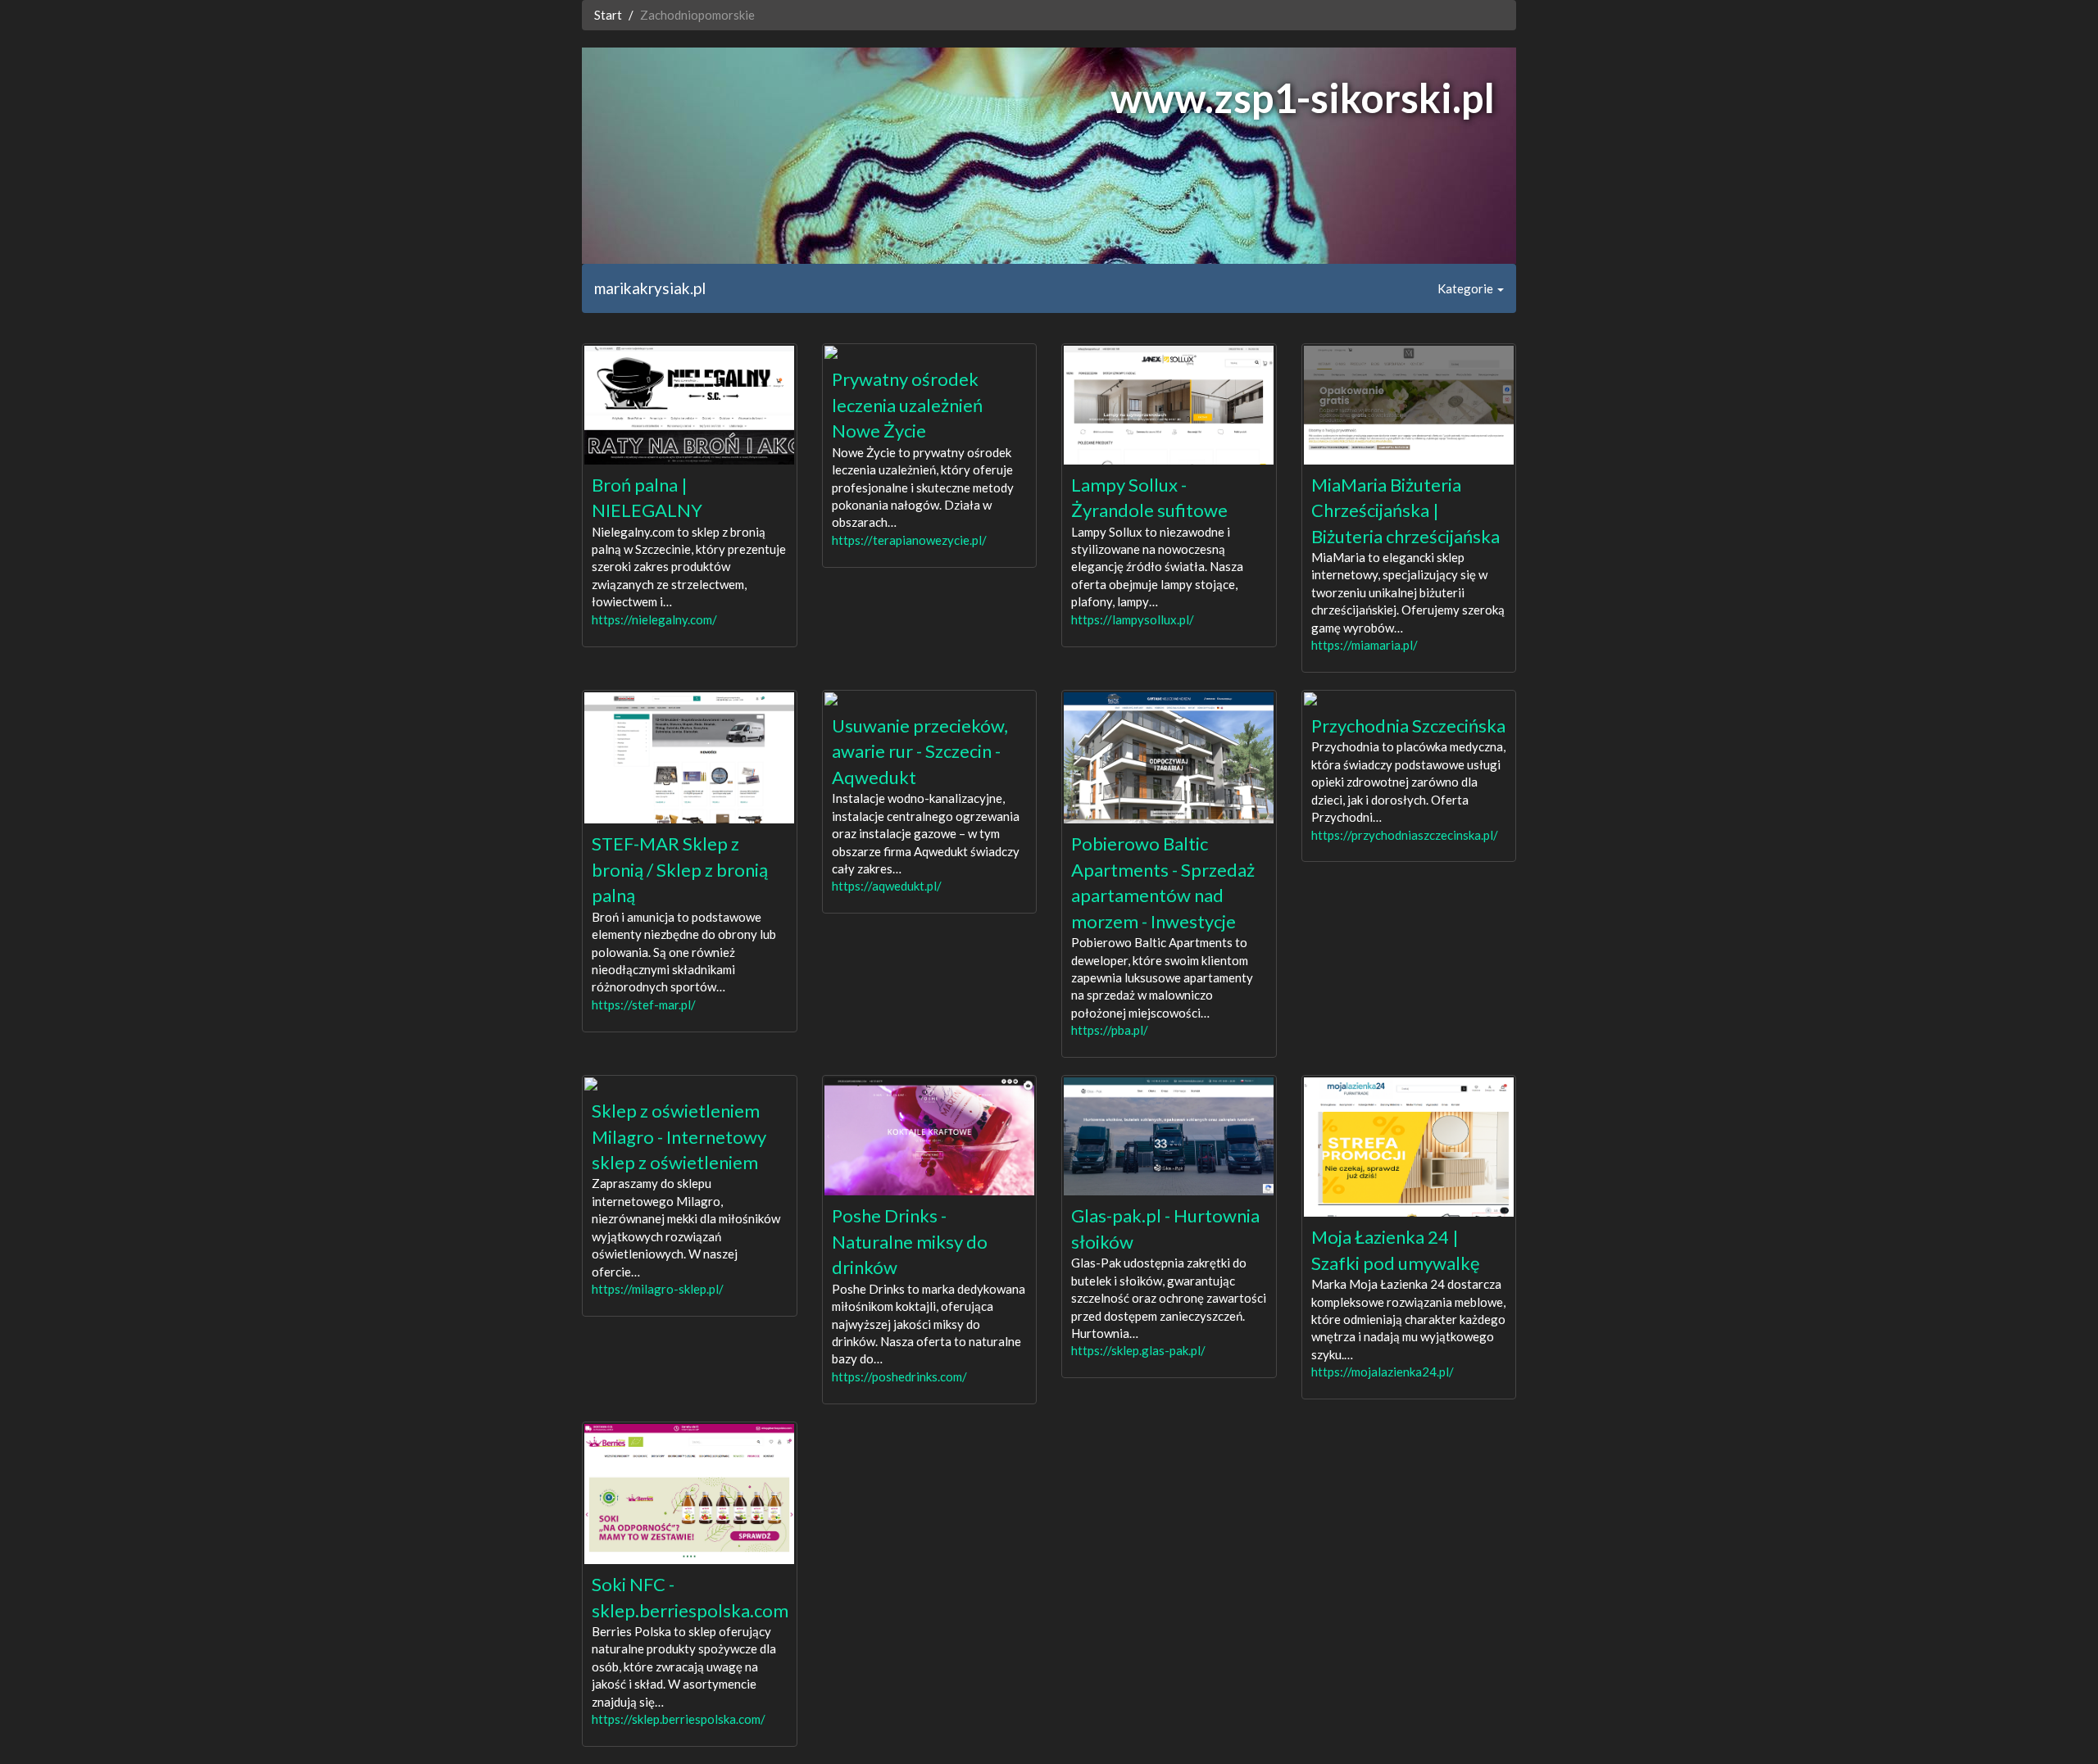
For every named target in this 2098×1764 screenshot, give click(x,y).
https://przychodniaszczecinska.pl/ (1405, 835)
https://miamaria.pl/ (1365, 645)
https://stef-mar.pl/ (644, 1004)
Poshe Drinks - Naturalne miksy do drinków (910, 1241)
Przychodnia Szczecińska (1408, 726)
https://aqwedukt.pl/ (887, 886)
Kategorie (1467, 288)
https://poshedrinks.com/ (899, 1376)
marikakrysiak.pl (650, 288)
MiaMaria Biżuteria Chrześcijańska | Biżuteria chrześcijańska (1405, 510)
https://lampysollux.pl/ (1133, 619)
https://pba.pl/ (1110, 1030)
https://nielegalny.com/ (654, 619)
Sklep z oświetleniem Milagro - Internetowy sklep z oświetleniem (679, 1136)
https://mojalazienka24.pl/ (1383, 1372)
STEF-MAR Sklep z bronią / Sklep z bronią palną (680, 869)
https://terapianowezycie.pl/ (909, 540)
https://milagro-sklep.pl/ (658, 1289)
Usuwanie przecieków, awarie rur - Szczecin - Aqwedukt (920, 751)
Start (608, 15)
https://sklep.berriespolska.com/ (679, 1719)
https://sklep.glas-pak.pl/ (1138, 1350)
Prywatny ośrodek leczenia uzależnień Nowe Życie (907, 405)
